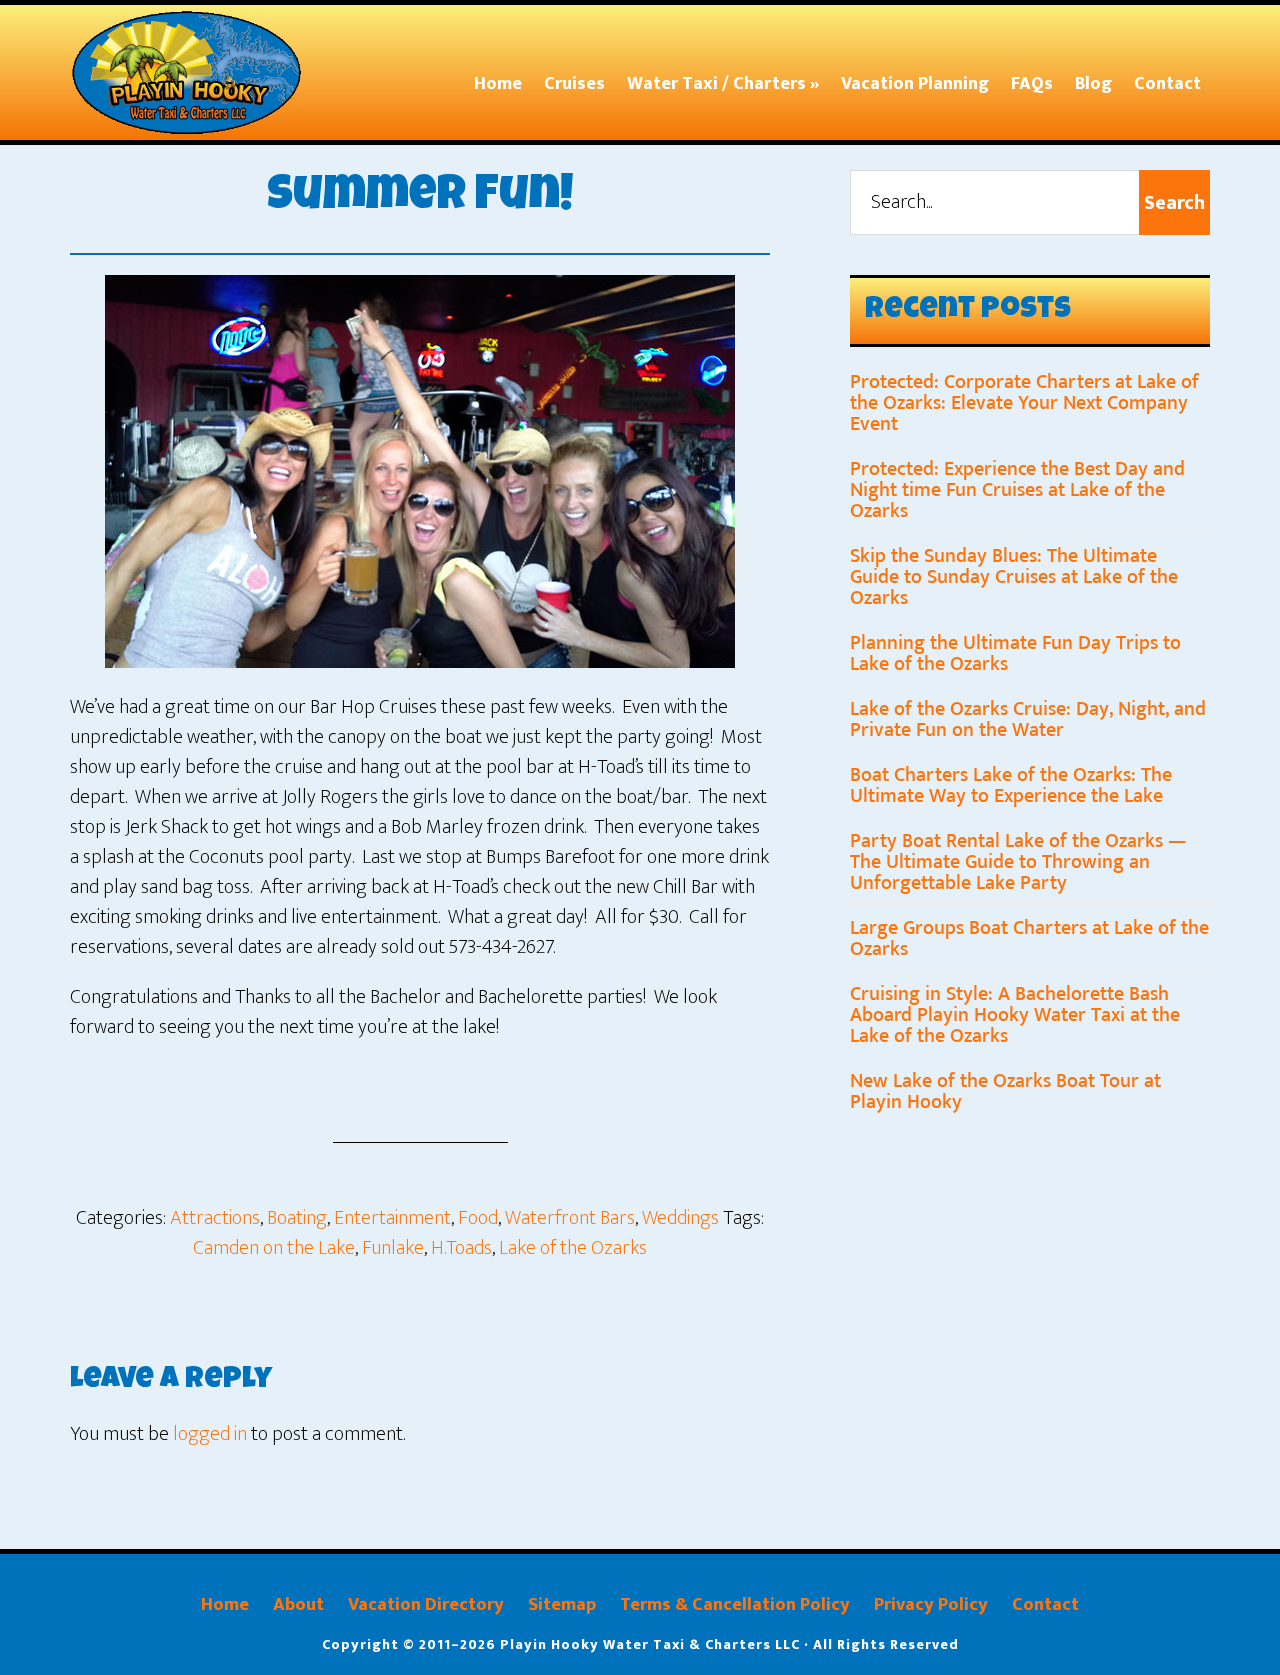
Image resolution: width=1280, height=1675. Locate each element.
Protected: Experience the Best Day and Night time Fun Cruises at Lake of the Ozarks (1017, 490)
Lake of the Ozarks (573, 1248)
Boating (297, 1218)
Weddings (680, 1218)
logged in (210, 1434)
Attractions (215, 1218)
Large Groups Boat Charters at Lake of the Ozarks (1029, 938)
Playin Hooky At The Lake (195, 72)
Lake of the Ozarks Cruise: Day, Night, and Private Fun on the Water (1028, 719)
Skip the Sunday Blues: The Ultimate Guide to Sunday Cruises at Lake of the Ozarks (1014, 577)
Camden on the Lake (274, 1248)
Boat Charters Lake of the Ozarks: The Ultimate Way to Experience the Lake (1011, 785)
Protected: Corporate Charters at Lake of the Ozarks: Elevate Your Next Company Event (1024, 403)
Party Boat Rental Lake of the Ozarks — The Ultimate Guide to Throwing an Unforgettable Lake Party (1018, 862)
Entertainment (392, 1218)
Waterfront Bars (570, 1218)
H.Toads (461, 1248)
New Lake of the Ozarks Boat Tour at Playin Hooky (1005, 1091)
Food (478, 1218)
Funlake (393, 1248)
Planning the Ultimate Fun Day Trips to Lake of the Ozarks (1015, 653)
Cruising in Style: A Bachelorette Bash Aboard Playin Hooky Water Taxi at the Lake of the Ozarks (1015, 1015)
